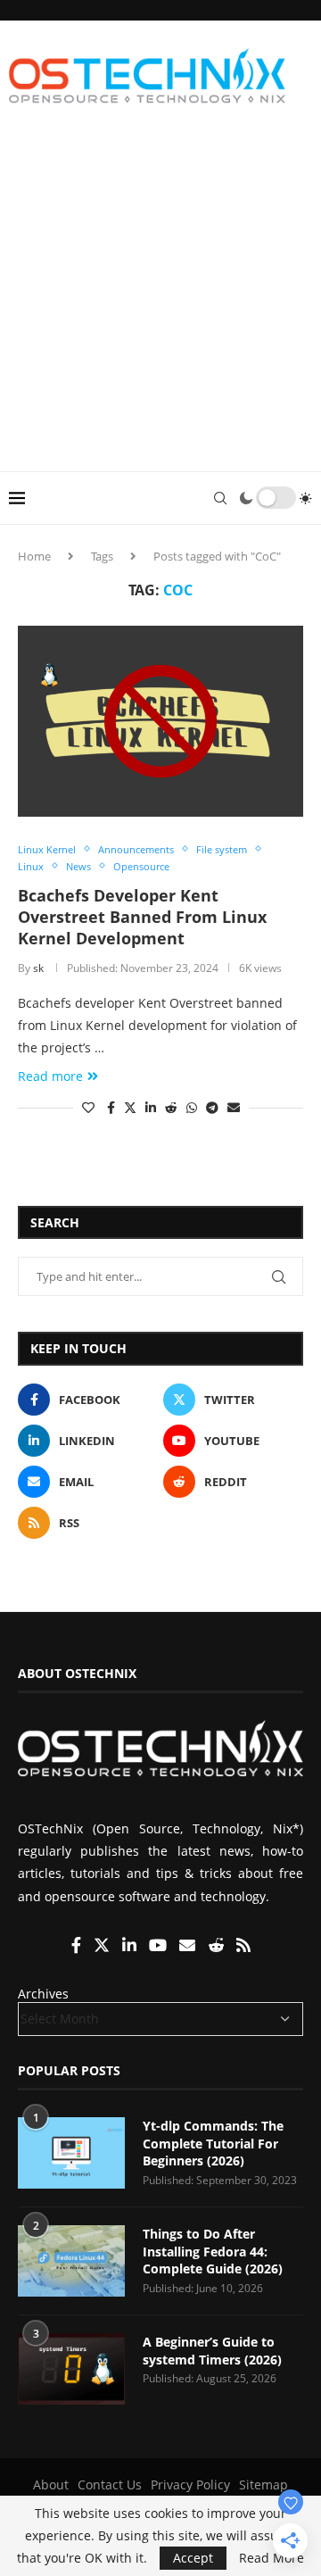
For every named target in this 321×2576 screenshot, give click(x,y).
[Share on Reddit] (171, 1107)
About (51, 2485)
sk (38, 968)
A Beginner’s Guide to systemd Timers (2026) (212, 2351)
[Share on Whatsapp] (192, 1107)
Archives (43, 1994)
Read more (50, 1076)
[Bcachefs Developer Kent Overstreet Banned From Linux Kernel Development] (160, 721)
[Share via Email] (234, 1107)
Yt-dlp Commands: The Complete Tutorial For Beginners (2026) (213, 2143)
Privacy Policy (190, 2485)
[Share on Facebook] (111, 1107)
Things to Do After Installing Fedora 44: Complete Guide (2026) (213, 2251)
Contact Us (110, 2485)
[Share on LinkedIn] (151, 1107)
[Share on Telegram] (212, 1107)
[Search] (220, 498)
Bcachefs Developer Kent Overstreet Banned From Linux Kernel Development (142, 917)
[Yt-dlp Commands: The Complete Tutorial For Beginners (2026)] (71, 2153)
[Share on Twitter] (130, 1107)
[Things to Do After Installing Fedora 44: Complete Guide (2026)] (71, 2261)
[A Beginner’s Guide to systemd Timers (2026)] (71, 2369)
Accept (193, 2558)
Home (34, 556)
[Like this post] (88, 1107)
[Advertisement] (160, 302)
